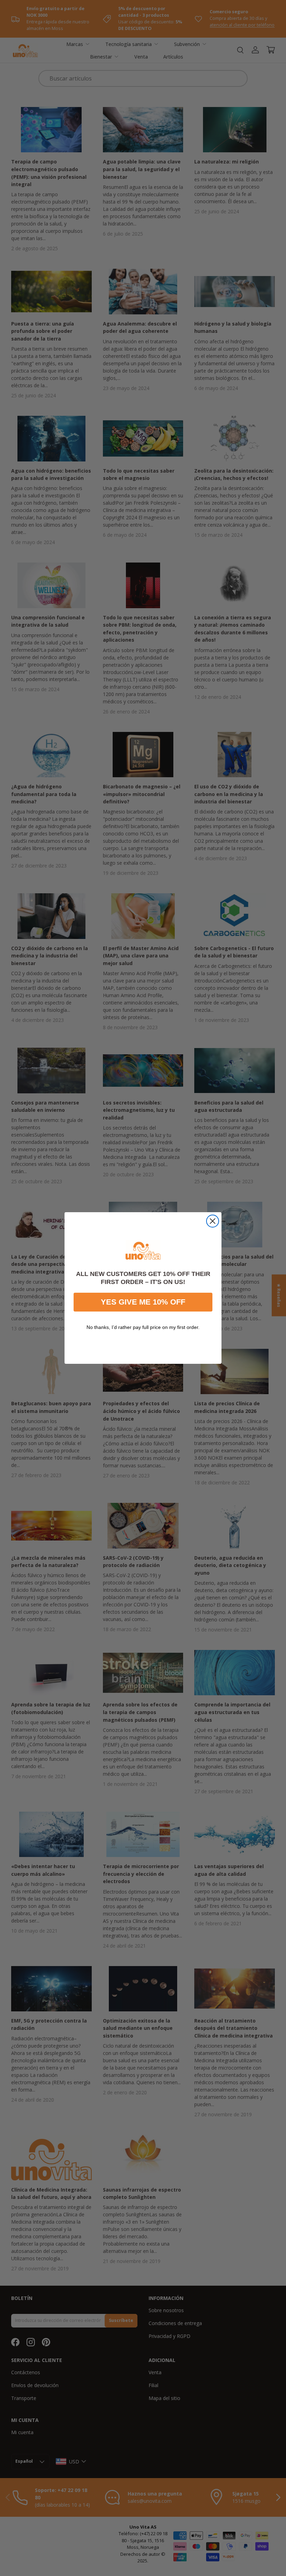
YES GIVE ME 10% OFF (143, 1302)
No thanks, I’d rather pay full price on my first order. (143, 1327)
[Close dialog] (213, 1221)
